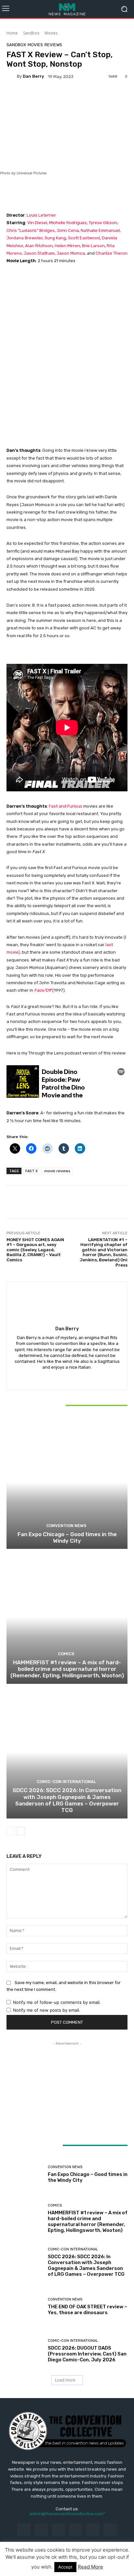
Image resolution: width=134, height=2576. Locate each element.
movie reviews (57, 1171)
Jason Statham (39, 253)
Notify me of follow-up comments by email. (57, 2002)
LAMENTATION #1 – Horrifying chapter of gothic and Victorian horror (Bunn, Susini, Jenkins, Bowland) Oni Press (104, 1252)
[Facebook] (24, 2530)
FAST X (32, 1171)
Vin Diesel (37, 223)
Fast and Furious (66, 806)
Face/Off (43, 990)
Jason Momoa (71, 253)
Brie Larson (93, 246)
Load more (65, 2380)
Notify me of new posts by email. (47, 2010)
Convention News (66, 1526)
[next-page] (21, 1831)
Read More (90, 2567)
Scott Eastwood (84, 238)
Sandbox (31, 33)
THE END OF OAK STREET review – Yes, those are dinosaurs (87, 2310)
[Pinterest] (76, 2530)
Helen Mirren (67, 246)
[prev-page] (11, 1831)
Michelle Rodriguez (67, 223)
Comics (66, 1654)
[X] (67, 1377)
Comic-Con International (66, 1782)
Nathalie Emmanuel (100, 230)
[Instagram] (41, 2530)
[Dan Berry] (12, 76)
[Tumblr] (93, 2530)
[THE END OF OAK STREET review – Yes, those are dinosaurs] (25, 2307)
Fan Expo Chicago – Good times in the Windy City (67, 1537)
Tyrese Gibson (103, 223)
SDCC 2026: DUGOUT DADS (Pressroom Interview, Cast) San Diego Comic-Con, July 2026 (87, 2354)
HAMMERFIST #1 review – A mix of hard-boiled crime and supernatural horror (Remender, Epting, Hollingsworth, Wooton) (67, 1669)
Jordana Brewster (25, 238)
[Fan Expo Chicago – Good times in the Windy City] (67, 1482)
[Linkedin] (58, 2530)
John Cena (68, 230)
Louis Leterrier (41, 215)
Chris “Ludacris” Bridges (31, 230)
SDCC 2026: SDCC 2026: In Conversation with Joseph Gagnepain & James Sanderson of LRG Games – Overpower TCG (67, 1800)
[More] (56, 97)
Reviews (53, 45)
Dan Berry (33, 76)
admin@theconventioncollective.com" (67, 2514)
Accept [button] (65, 2567)
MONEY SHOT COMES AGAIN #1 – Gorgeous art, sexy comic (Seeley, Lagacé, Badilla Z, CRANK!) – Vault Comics (35, 1250)
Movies (51, 33)
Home (12, 33)
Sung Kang (55, 238)
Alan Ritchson (39, 246)
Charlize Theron (112, 253)
